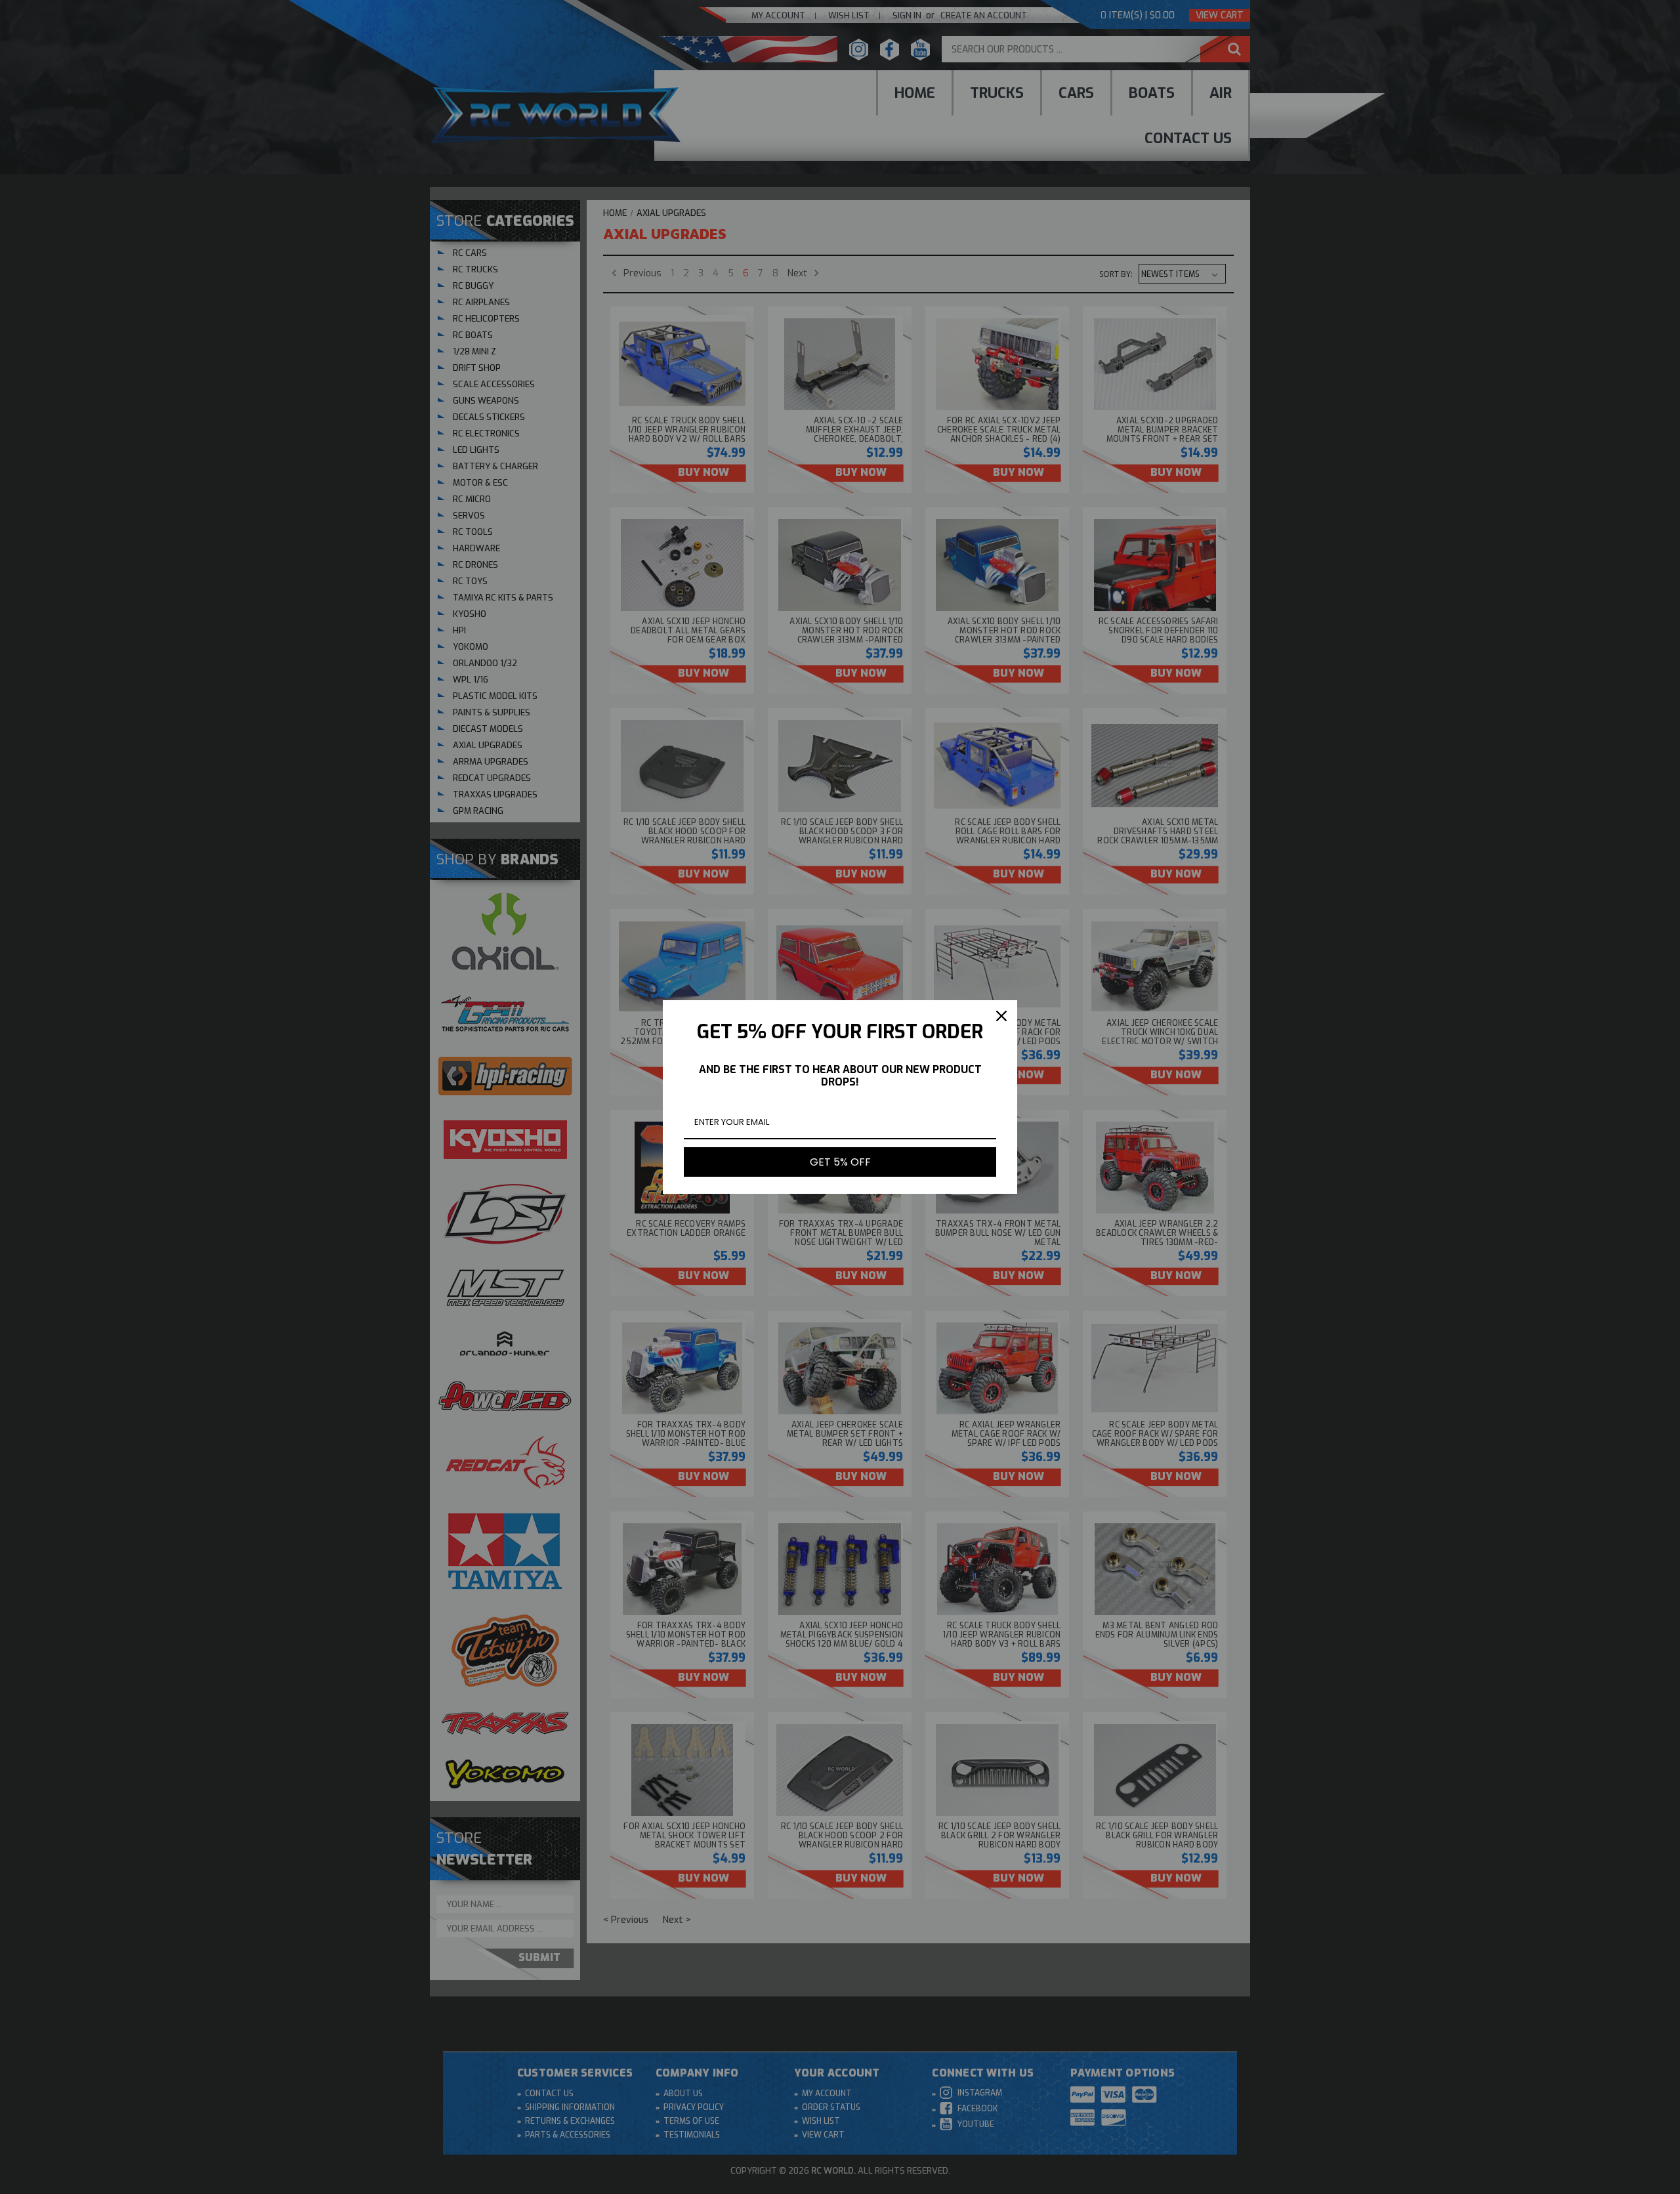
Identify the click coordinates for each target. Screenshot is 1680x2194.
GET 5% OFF (840, 1162)
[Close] (1001, 1016)
